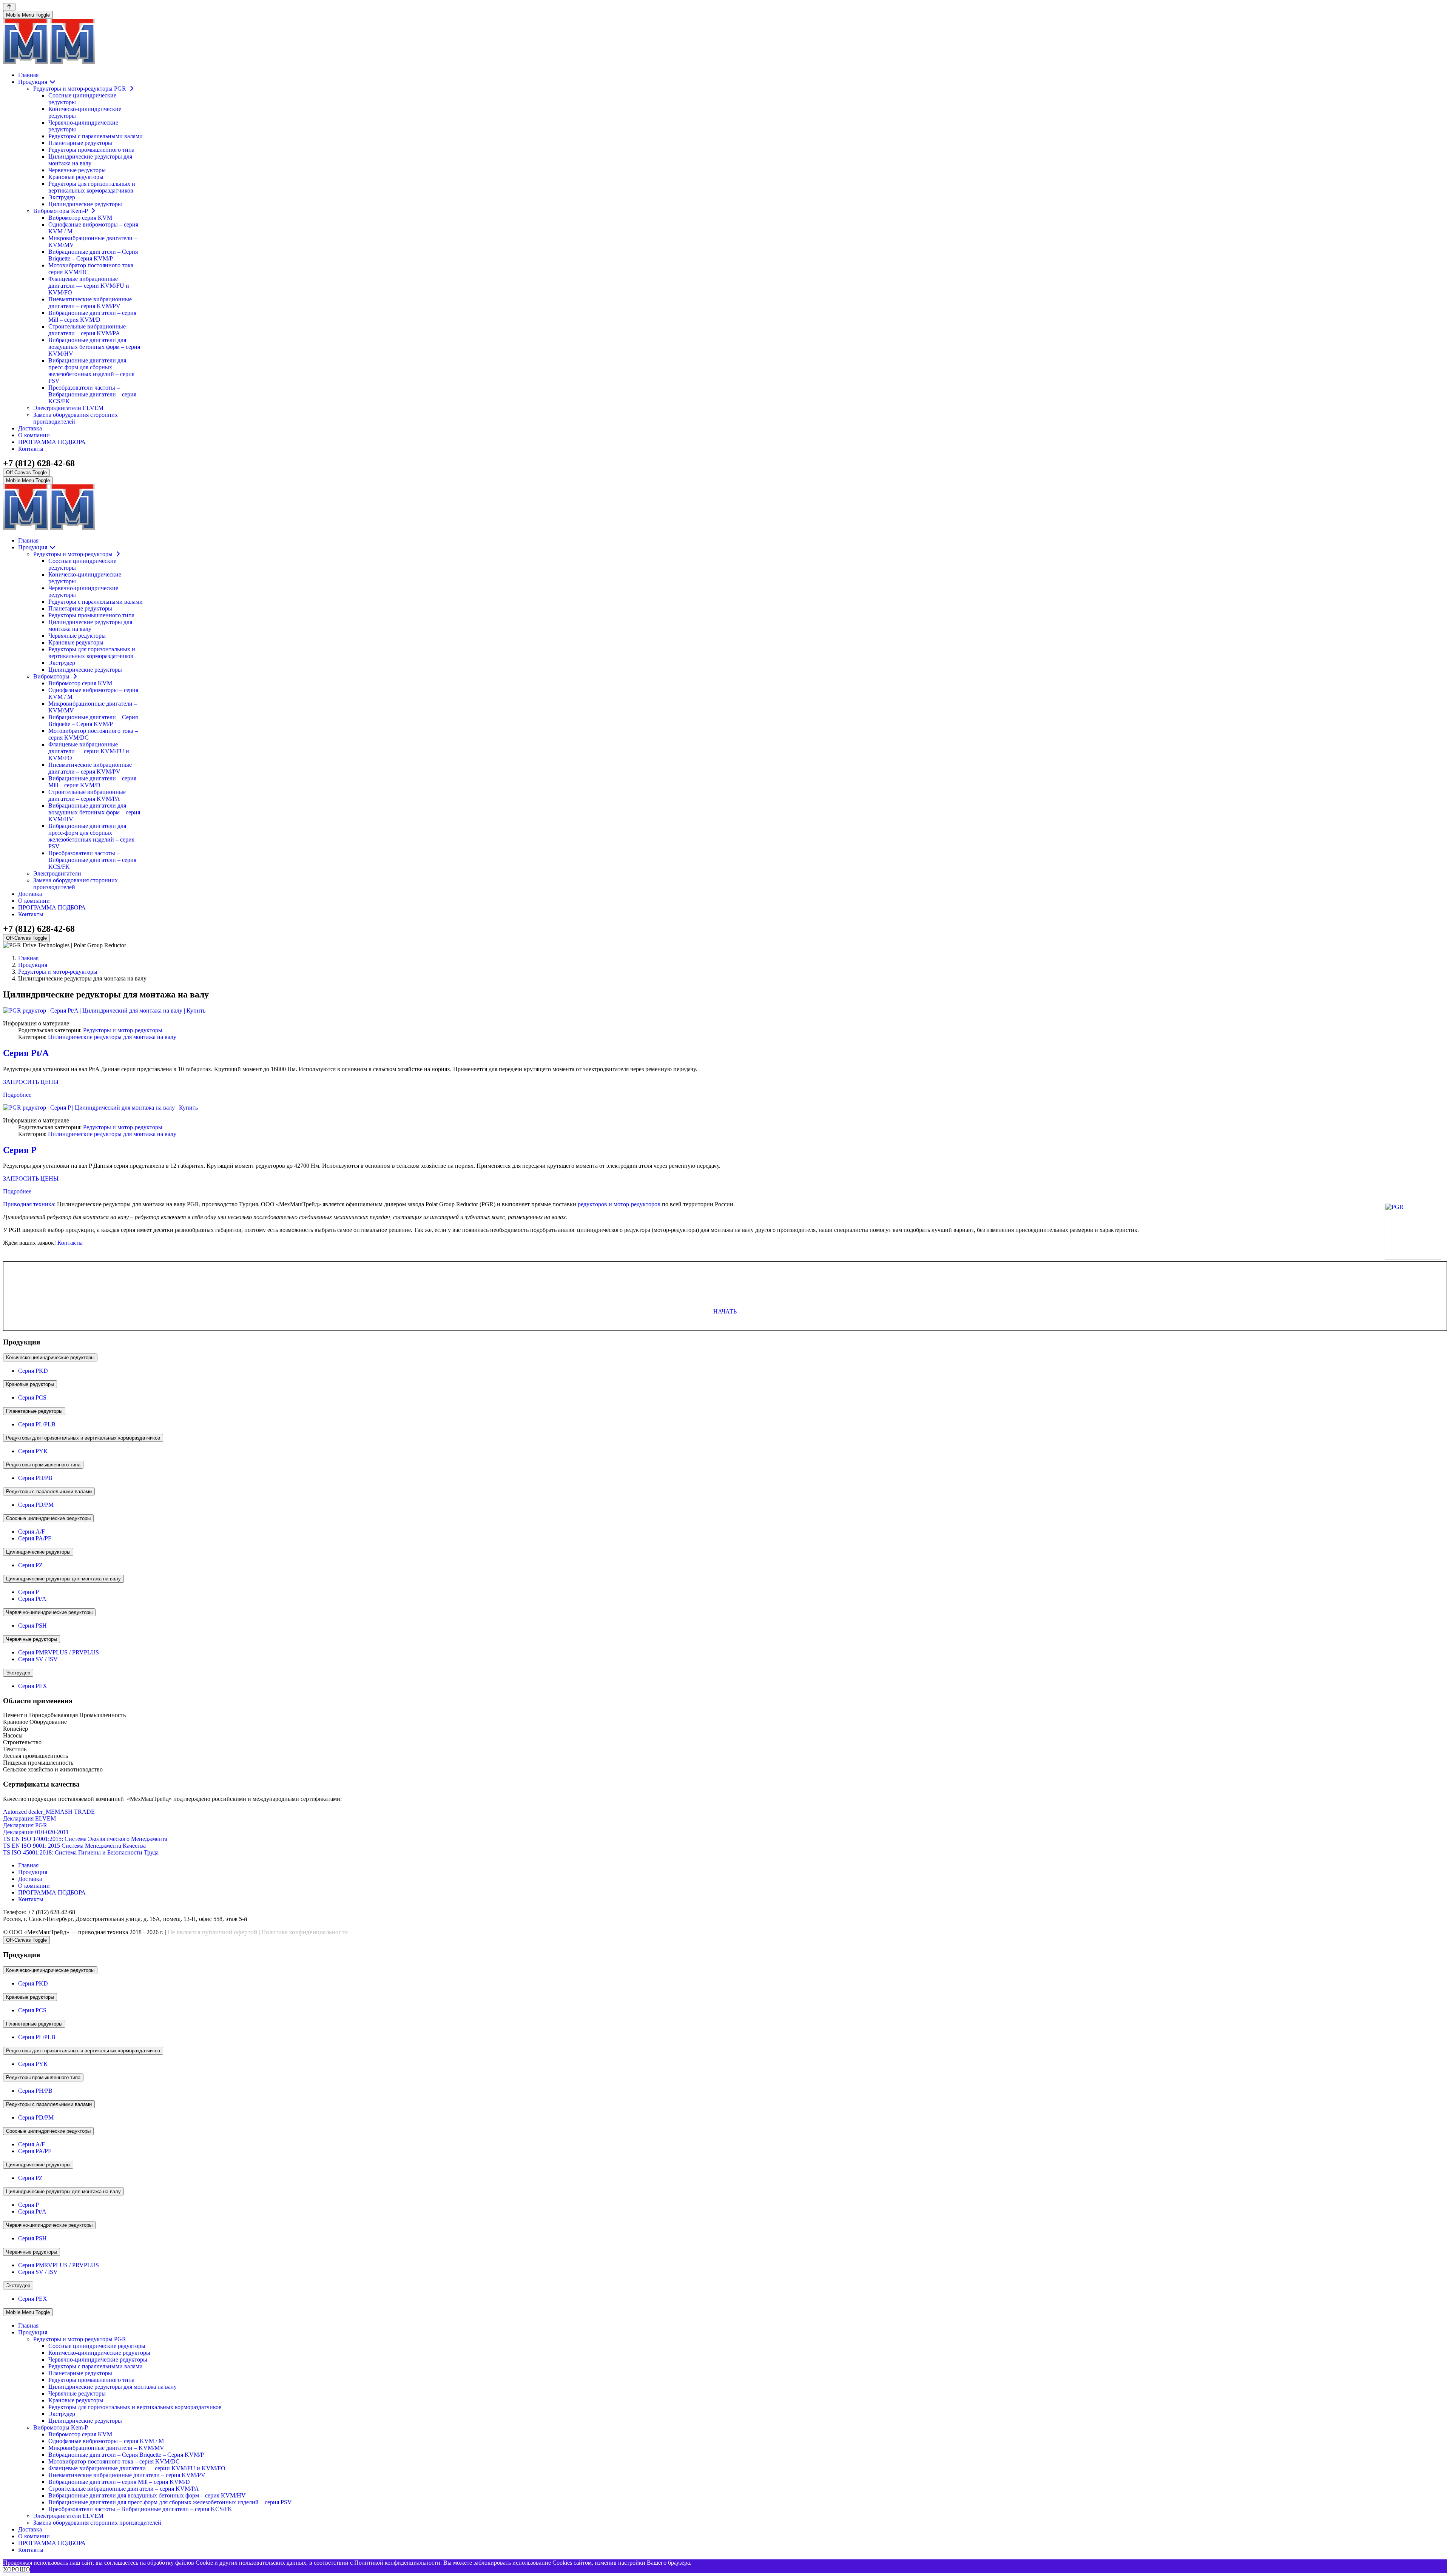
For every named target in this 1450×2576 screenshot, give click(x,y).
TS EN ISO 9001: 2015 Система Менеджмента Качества (74, 1846)
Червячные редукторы (32, 1639)
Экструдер (18, 1673)
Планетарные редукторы (34, 1411)
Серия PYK (33, 1451)
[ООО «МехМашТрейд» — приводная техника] (49, 62)
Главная (28, 1865)
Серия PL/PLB (37, 1424)
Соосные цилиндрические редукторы (48, 1518)
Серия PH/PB (35, 1478)
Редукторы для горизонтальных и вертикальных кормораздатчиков (83, 1438)
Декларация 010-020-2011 (36, 1832)
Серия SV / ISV (38, 1659)
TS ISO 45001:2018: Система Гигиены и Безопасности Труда (81, 1852)
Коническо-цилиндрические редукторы (50, 1357)
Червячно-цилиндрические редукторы (49, 1612)
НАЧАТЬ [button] (725, 1311)
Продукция (33, 1872)
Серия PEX (33, 1686)
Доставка (30, 1879)
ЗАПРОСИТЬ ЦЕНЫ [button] (31, 1082)
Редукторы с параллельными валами (49, 1491)
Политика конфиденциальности (305, 1932)
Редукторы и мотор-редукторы (123, 1030)
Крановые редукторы (30, 1384)
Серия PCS (32, 1397)
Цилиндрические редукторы (38, 1552)
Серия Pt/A (26, 1053)
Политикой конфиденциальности (397, 2563)
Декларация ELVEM (29, 1818)
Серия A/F (32, 1532)
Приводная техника (29, 1204)
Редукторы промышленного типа (43, 1465)
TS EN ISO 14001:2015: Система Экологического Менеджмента (85, 1839)
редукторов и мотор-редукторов (619, 1204)
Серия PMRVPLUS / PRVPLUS (59, 1652)
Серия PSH (32, 1626)
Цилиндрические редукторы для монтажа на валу (112, 1037)
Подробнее (17, 1095)
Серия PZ (30, 1565)
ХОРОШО (17, 2569)
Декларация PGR (25, 1825)
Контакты (70, 1243)
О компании (34, 1886)
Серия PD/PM (36, 1505)
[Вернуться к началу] (9, 7)
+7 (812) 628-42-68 (39, 463)
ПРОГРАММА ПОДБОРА (52, 1892)
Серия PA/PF (35, 1538)
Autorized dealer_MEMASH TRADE (49, 1812)
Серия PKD (33, 1371)
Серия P (20, 1150)
